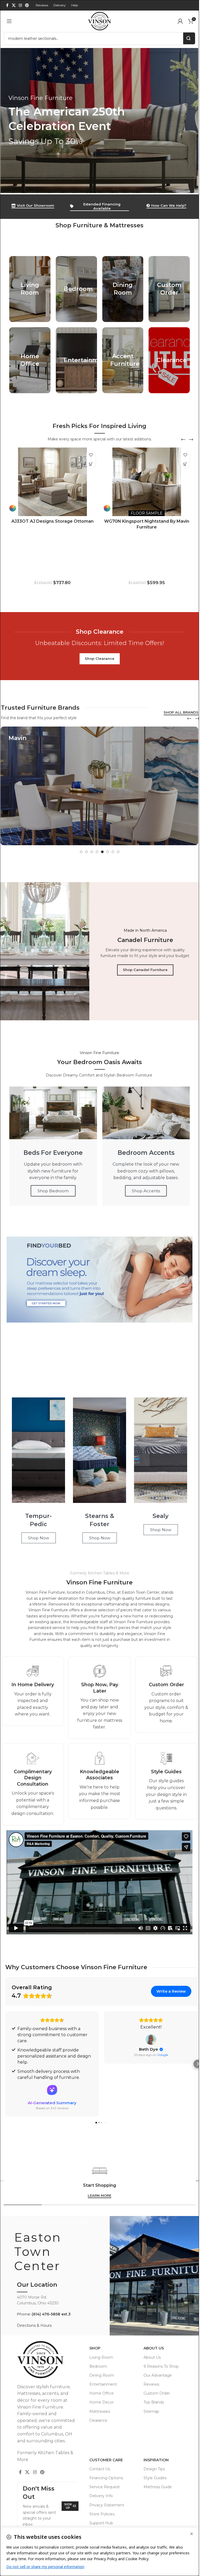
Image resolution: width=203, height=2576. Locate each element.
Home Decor (101, 2402)
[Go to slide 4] (97, 852)
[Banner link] (99, 121)
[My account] (180, 21)
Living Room (101, 2357)
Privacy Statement (107, 2505)
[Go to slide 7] (113, 852)
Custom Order (157, 2393)
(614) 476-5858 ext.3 (51, 2314)
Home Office (101, 2393)
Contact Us (100, 2469)
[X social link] (14, 5)
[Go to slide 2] (86, 852)
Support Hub (101, 2523)
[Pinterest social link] (27, 5)
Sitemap (151, 2411)
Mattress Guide (158, 2487)
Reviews (151, 2384)
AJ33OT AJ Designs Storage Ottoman (52, 521)
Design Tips (154, 2469)
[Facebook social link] (7, 5)
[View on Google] (151, 2040)
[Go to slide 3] (92, 852)
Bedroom (98, 2366)
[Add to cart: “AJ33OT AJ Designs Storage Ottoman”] (91, 464)
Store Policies (102, 2514)
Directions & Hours (34, 2325)
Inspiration (156, 2460)
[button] (183, 440)
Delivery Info (101, 2496)
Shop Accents (146, 1191)
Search (189, 38)
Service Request (105, 2487)
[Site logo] (100, 21)
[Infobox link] (33, 1691)
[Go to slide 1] (81, 852)
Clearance (98, 2420)
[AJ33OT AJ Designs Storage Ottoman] (52, 482)
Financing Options (106, 2478)
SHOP (95, 2348)
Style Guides (155, 2478)
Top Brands (154, 2402)
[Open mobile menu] (9, 21)
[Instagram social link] (20, 5)
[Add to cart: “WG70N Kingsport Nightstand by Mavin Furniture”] (185, 464)
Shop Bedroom (53, 1191)
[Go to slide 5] (102, 852)
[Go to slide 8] (118, 852)
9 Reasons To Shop (161, 2366)
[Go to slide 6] (108, 852)
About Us (154, 2348)
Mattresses (100, 2411)
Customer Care (106, 2460)
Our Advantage (158, 2375)
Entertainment (103, 2384)
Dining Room (102, 2375)
